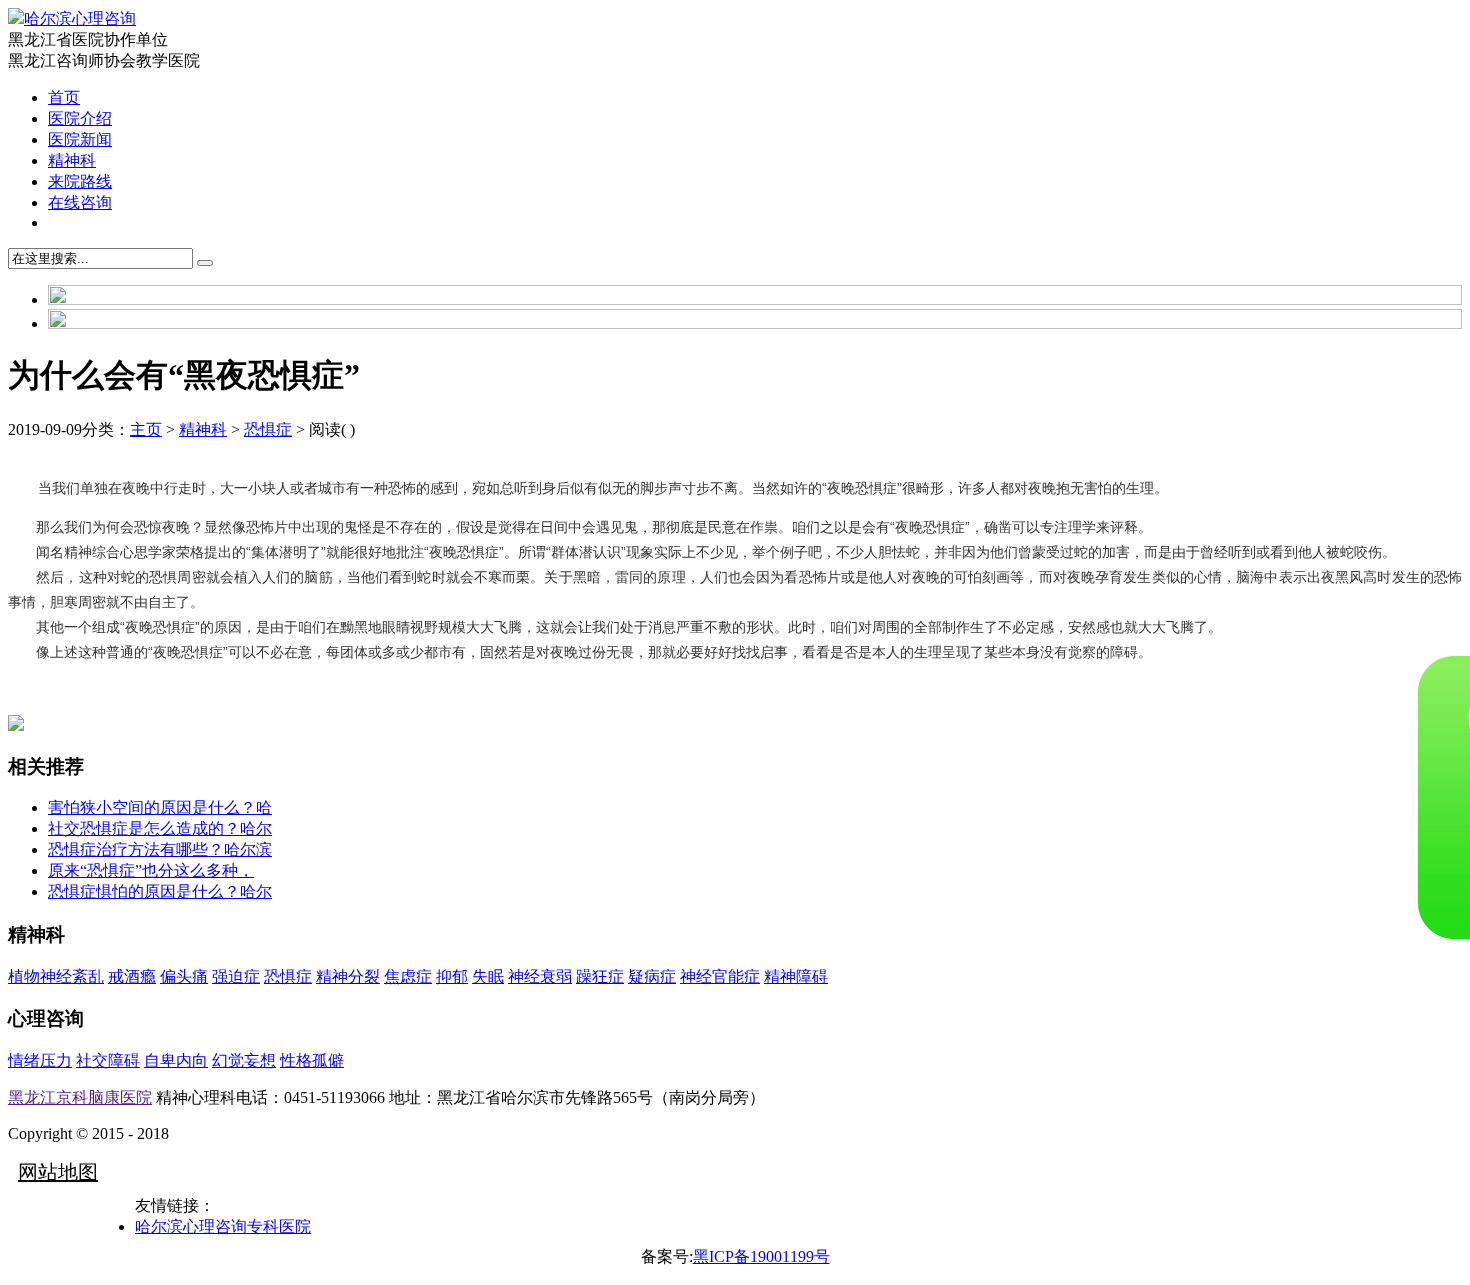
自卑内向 (176, 1060)
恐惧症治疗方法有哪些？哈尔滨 (160, 849)
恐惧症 (268, 429)
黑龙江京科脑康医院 (80, 1097)
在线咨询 (80, 202)
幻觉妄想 (244, 1060)
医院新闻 (80, 139)
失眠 (488, 976)
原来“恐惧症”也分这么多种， (151, 870)
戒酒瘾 (132, 976)
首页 (64, 97)
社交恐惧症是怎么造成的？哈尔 (160, 828)
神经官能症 (720, 976)
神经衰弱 (540, 976)
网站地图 (58, 1172)
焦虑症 (408, 976)
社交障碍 (108, 1060)
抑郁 (452, 976)
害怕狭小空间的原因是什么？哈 (160, 807)
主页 (146, 429)
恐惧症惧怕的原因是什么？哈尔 (160, 891)
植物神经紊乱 (56, 976)
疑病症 (652, 976)
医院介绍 (80, 118)
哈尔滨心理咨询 (80, 18)
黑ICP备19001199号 (761, 1256)
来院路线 (80, 181)
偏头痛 (184, 976)
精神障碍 (796, 976)
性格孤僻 (312, 1060)
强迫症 (236, 976)
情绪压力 (40, 1060)
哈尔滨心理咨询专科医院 (223, 1226)
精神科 (72, 160)
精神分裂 (348, 976)
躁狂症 (600, 976)
